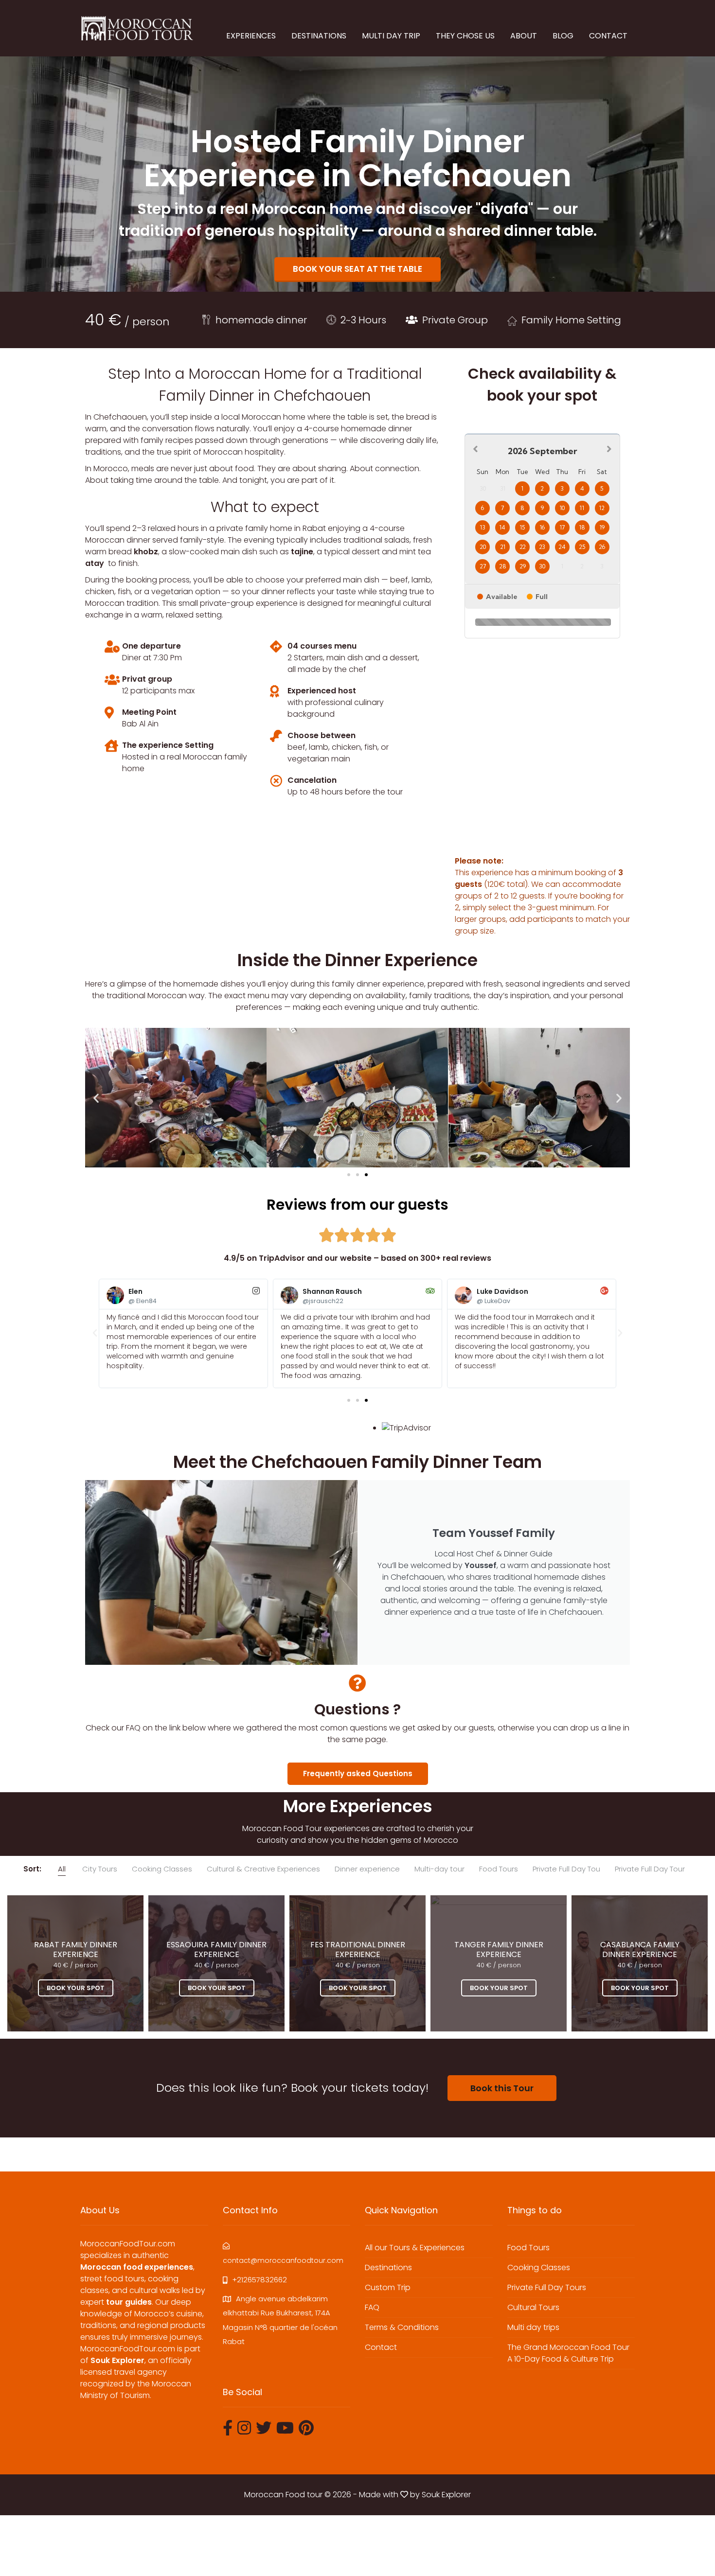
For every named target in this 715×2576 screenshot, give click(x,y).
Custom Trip (388, 2287)
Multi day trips (533, 2327)
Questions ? (357, 1709)
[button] (96, 1098)
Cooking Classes (162, 1869)
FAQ (372, 2307)
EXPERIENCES (251, 36)
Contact (381, 2347)
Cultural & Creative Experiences (263, 1869)
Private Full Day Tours (547, 2287)
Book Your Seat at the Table (357, 269)
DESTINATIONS (319, 36)
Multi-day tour (439, 1869)
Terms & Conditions (402, 2327)
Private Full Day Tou (566, 1869)
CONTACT (608, 36)
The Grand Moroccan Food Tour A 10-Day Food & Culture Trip (568, 2353)
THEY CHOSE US (465, 36)
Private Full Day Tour (650, 1869)
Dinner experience (367, 1869)
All (62, 1869)
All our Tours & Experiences (415, 2248)
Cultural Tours (533, 2307)
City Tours (100, 1869)
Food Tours (499, 1869)
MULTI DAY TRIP (391, 36)
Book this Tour (502, 2088)
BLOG (563, 36)
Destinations (388, 2267)
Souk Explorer (446, 2495)
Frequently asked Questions (358, 1773)
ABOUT (524, 36)
